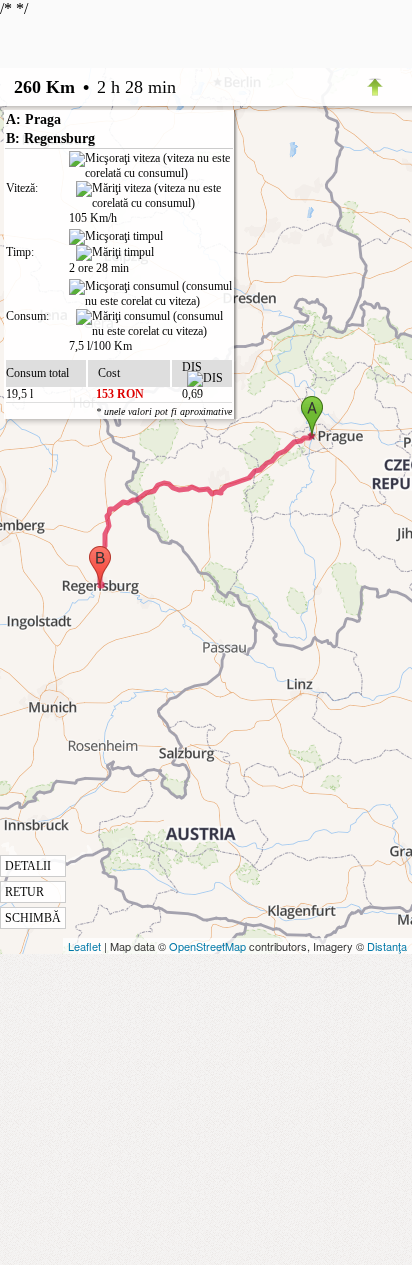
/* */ (116, 462)
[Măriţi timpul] (115, 253)
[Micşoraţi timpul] (116, 237)
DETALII (28, 866)
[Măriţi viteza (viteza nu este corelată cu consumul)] (154, 196)
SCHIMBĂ (33, 918)
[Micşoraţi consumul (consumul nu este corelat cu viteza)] (150, 294)
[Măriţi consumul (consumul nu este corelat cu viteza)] (154, 324)
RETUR (24, 892)
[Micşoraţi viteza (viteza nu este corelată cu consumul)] (150, 166)
